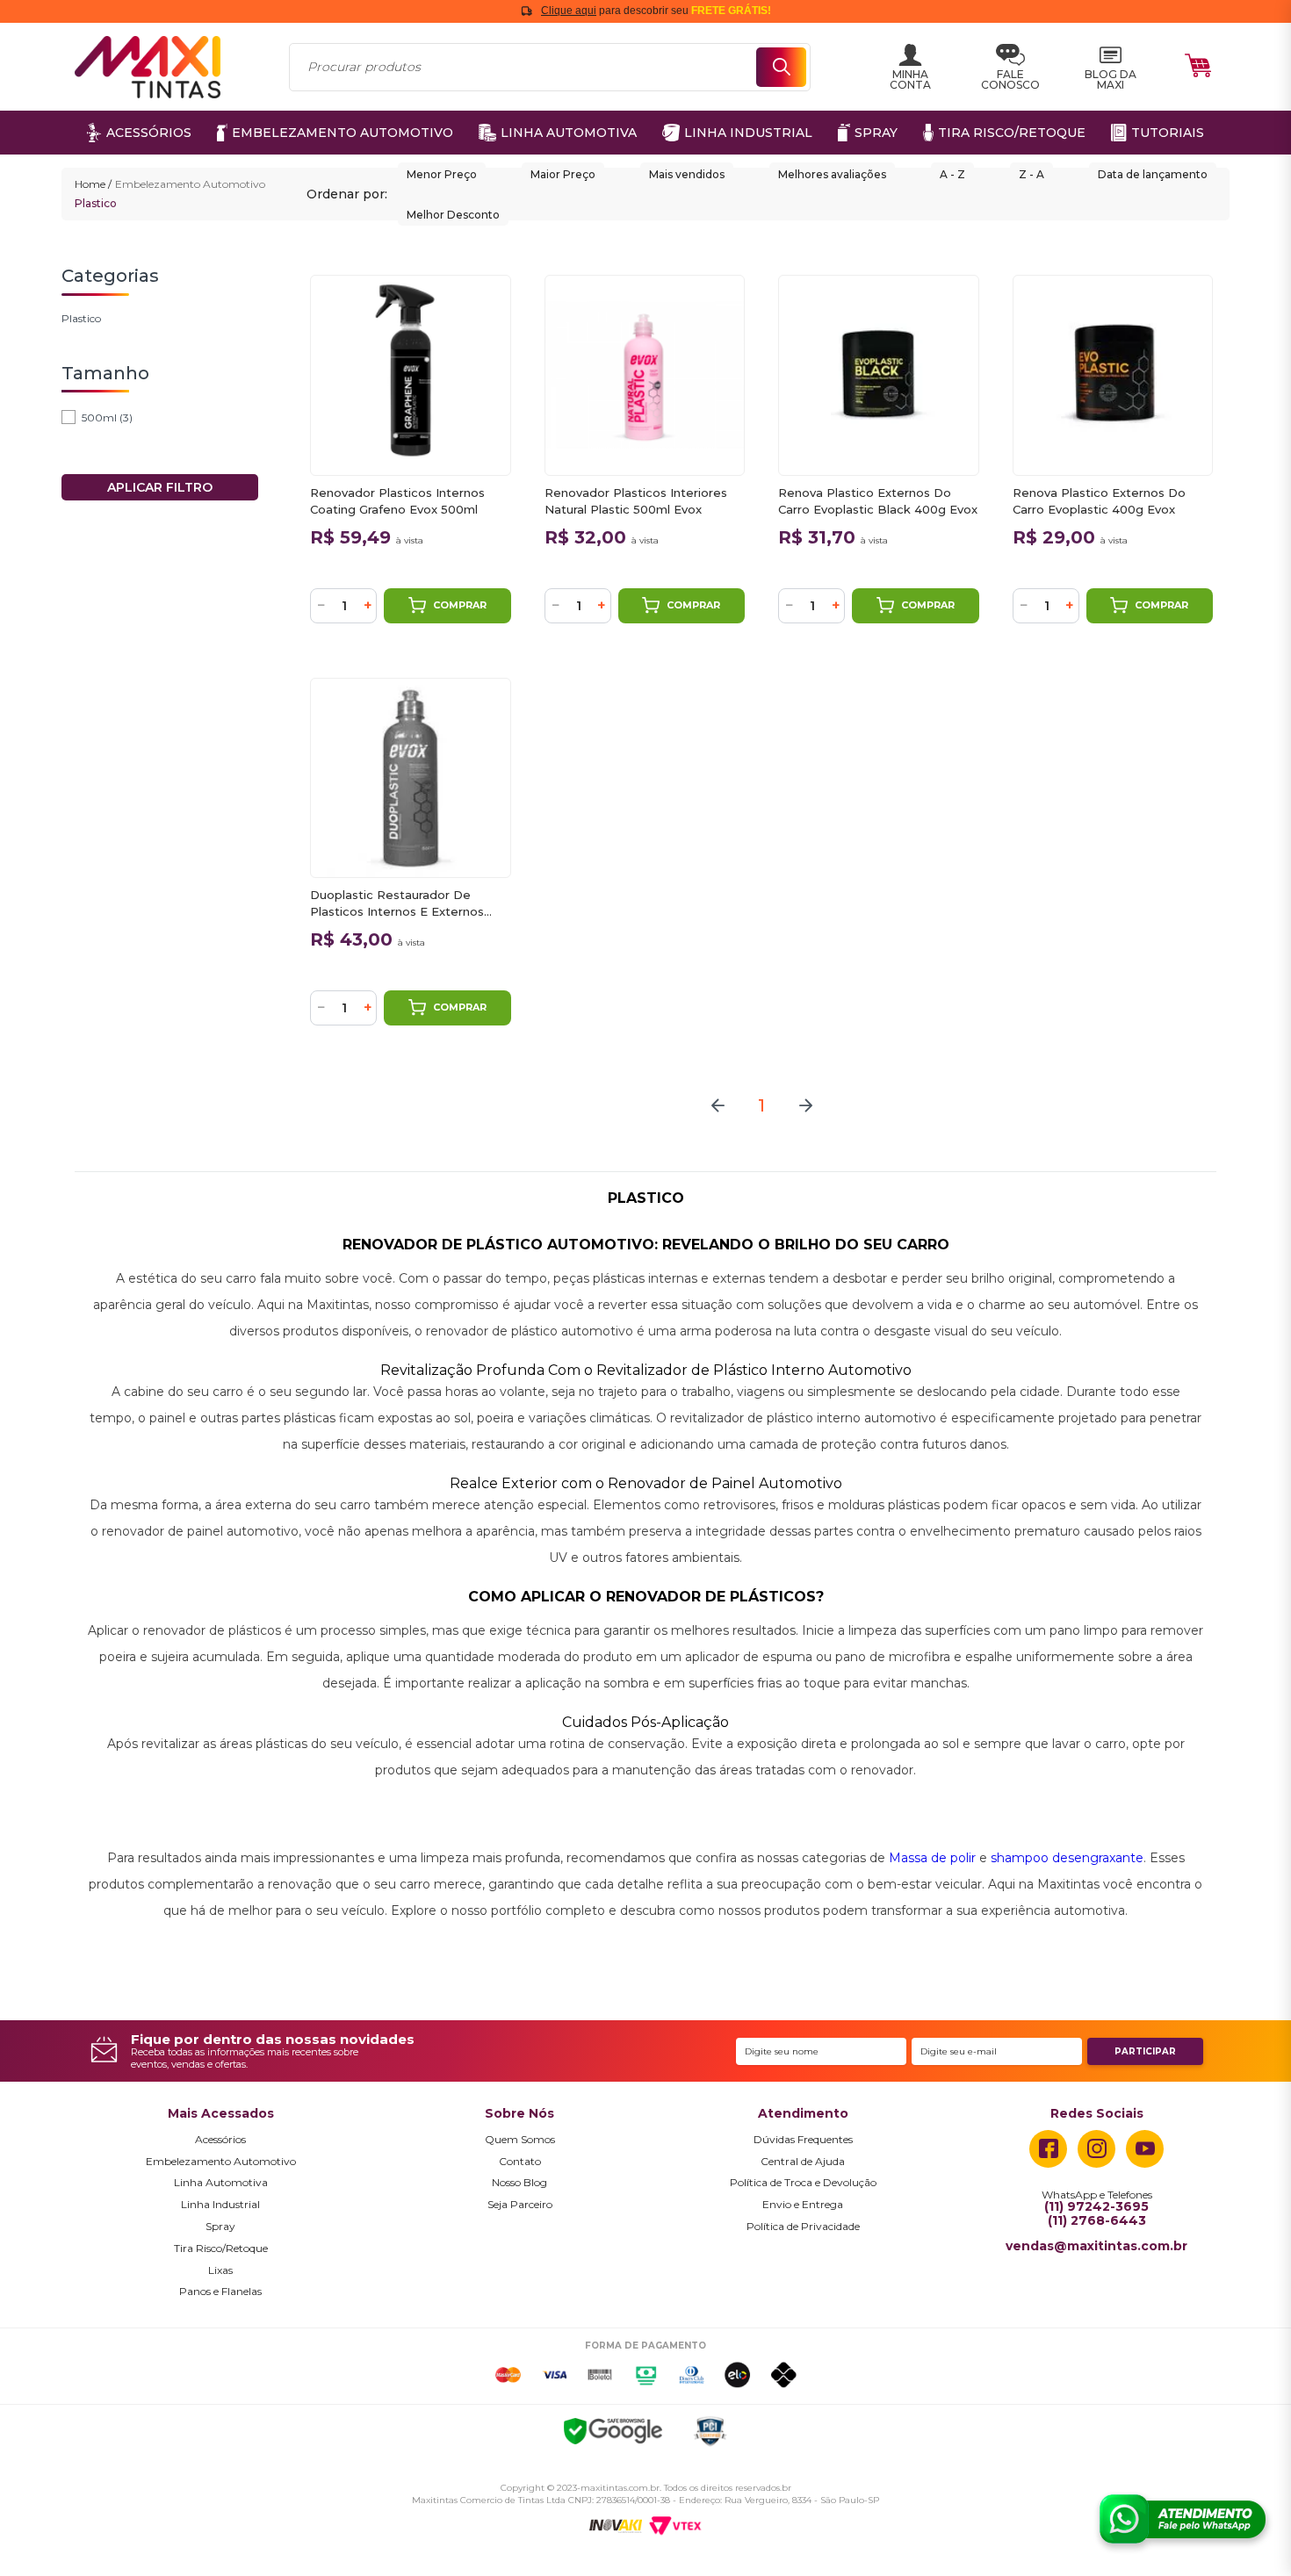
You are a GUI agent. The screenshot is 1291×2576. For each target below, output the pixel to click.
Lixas (220, 2270)
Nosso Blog (519, 2183)
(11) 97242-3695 (1096, 2207)
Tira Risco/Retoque (221, 2249)
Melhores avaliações (832, 174)
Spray (220, 2227)
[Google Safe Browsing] (613, 2434)
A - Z (952, 174)
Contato (520, 2162)
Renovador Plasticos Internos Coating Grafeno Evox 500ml (397, 501)
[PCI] (710, 2434)
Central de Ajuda (803, 2162)
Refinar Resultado (160, 487)
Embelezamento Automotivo (190, 184)
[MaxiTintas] (148, 67)
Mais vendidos (687, 174)
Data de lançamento (1153, 174)
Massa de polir (932, 1858)
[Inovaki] (616, 2526)
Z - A (1031, 174)
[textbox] (550, 67)
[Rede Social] (1048, 2149)
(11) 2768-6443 (1097, 2221)
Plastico (96, 203)
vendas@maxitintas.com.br (1096, 2247)
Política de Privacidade (803, 2227)
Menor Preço (442, 174)
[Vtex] (675, 2526)
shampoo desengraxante (1067, 1858)
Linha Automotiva (221, 2183)
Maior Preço (563, 174)
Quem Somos (520, 2140)
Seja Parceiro (520, 2205)
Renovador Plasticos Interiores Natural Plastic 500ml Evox (636, 501)
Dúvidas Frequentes (803, 2140)
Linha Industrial (220, 2205)
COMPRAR (460, 605)
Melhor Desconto (453, 215)
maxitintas (93, 184)
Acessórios (220, 2140)
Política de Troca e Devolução (803, 2183)
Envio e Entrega (803, 2205)
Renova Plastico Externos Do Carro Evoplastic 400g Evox (1099, 501)
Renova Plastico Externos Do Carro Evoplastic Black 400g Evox (878, 501)
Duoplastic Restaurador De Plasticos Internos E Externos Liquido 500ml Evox (397, 904)
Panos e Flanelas (220, 2292)
